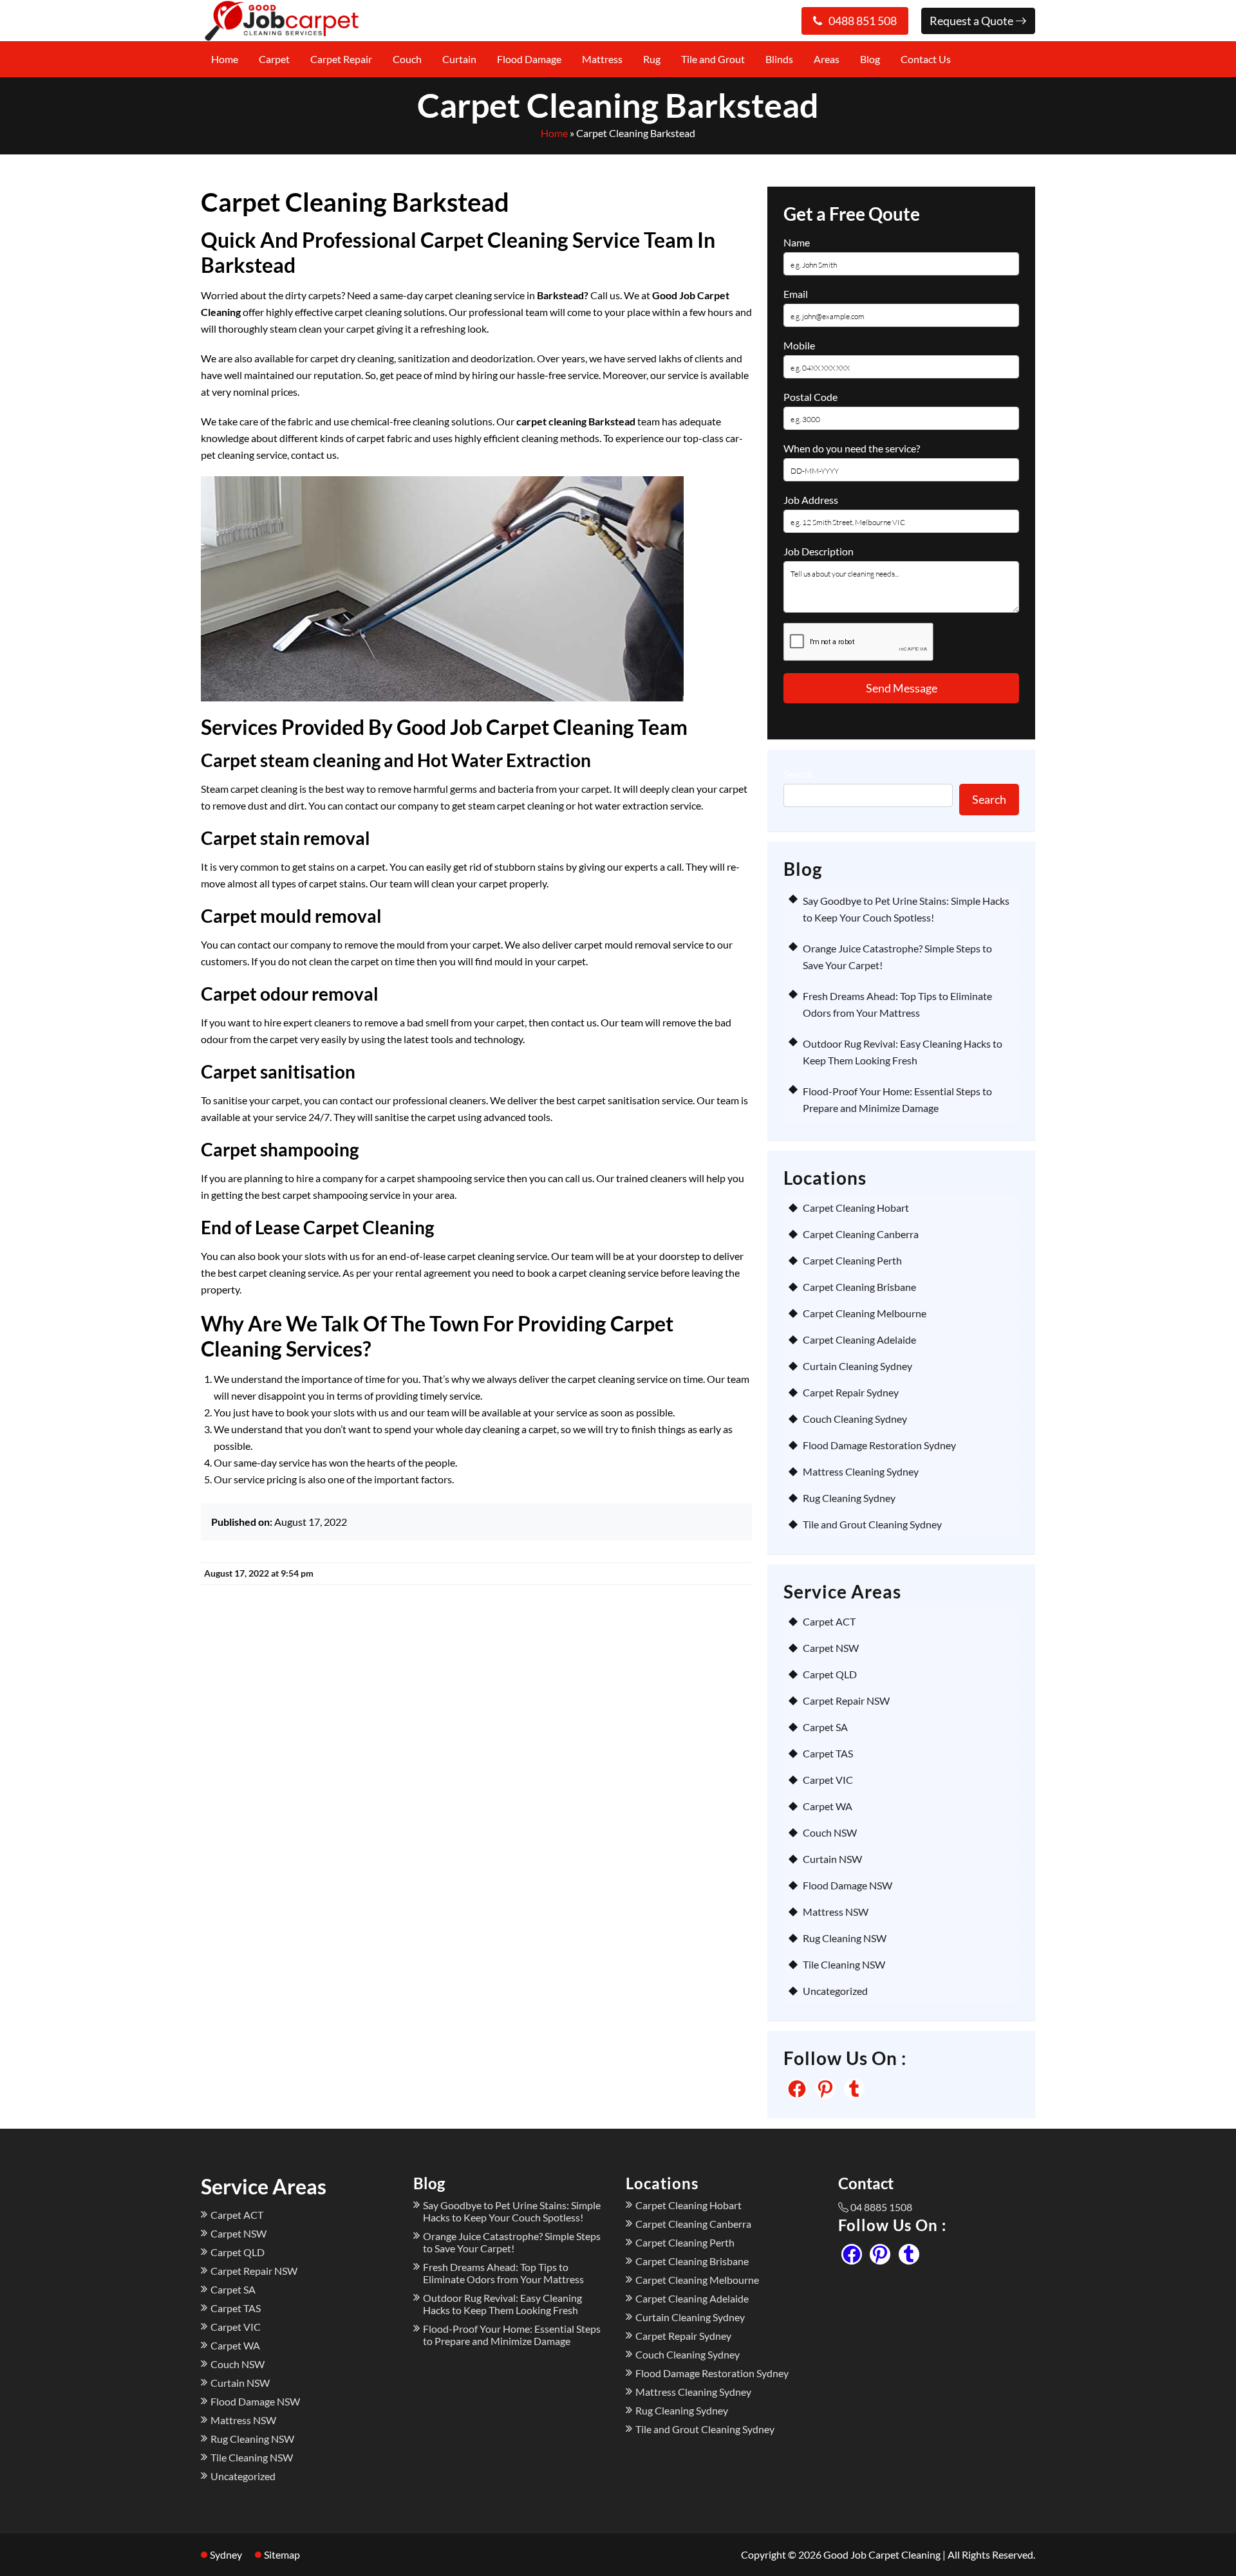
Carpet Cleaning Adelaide (859, 1339)
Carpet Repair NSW (846, 1700)
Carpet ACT (829, 1621)
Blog (870, 59)
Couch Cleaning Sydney (855, 1419)
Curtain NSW (832, 1859)
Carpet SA (825, 1727)
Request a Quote (972, 21)
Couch (407, 59)
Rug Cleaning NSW (845, 1938)
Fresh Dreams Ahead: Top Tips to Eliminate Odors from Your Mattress (503, 2273)
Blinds (779, 59)
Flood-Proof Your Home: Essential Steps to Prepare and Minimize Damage (512, 2335)
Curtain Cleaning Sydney (857, 1366)
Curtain (459, 59)
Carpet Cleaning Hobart (856, 1208)
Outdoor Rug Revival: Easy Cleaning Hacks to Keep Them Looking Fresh (502, 2304)
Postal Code (810, 397)
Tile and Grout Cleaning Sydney (872, 1524)
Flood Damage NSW (847, 1885)
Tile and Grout (713, 59)
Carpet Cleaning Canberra (861, 1234)
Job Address (811, 500)
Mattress (602, 59)
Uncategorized (835, 1991)
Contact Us (926, 59)
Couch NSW (830, 1832)
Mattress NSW (836, 1912)
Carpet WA (828, 1806)
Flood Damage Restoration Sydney (879, 1445)
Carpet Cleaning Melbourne (865, 1313)
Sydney (226, 2554)
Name (797, 242)
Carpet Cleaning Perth (852, 1260)
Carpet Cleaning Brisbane (859, 1287)
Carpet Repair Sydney (851, 1392)
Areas (827, 59)
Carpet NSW (831, 1648)
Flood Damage (529, 59)
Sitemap (282, 2554)
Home (225, 59)
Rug (652, 59)
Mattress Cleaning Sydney (861, 1471)
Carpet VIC (828, 1780)
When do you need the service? (852, 448)
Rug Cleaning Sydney (849, 1498)
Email (796, 294)
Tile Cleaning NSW (844, 1964)
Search (798, 774)
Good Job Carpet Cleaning (882, 2554)
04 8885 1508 (881, 2207)
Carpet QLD (830, 1674)
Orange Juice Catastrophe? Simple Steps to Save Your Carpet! (512, 2242)
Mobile (799, 345)
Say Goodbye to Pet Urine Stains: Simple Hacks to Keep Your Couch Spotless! (512, 2211)
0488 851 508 (863, 21)
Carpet (274, 59)
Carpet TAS (828, 1753)
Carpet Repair (341, 59)
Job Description (819, 551)
